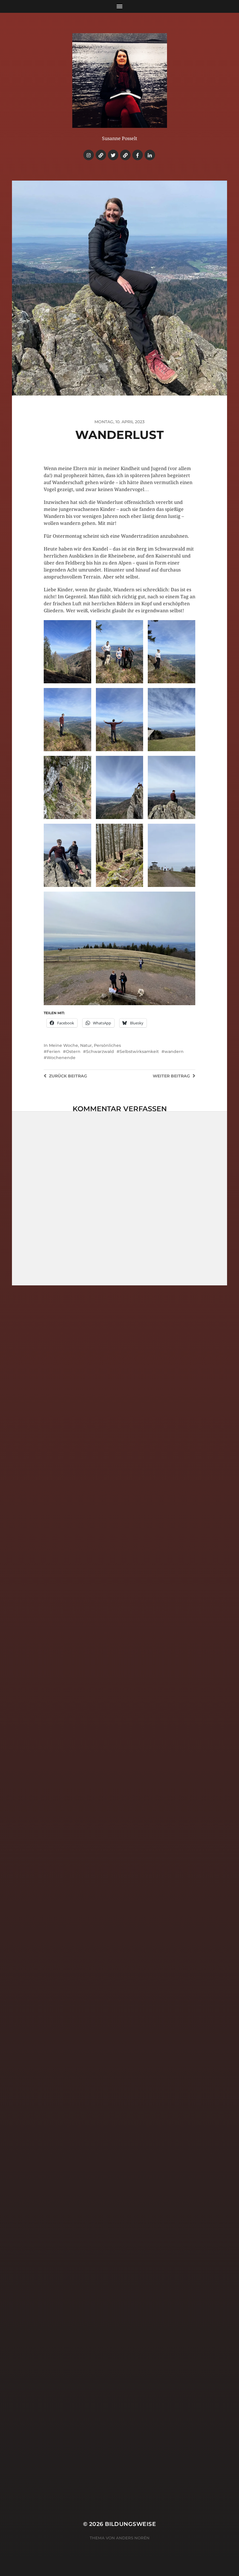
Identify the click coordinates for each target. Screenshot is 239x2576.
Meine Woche (64, 1045)
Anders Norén (133, 2538)
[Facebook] (138, 155)
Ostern (73, 1051)
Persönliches (107, 1045)
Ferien (53, 1051)
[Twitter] (113, 155)
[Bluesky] (101, 155)
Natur (86, 1045)
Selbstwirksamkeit (139, 1051)
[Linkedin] (150, 155)
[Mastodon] (125, 155)
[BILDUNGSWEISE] (120, 81)
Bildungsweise (130, 2524)
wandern (174, 1051)
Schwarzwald (100, 1051)
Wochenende (61, 1058)
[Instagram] (89, 155)
